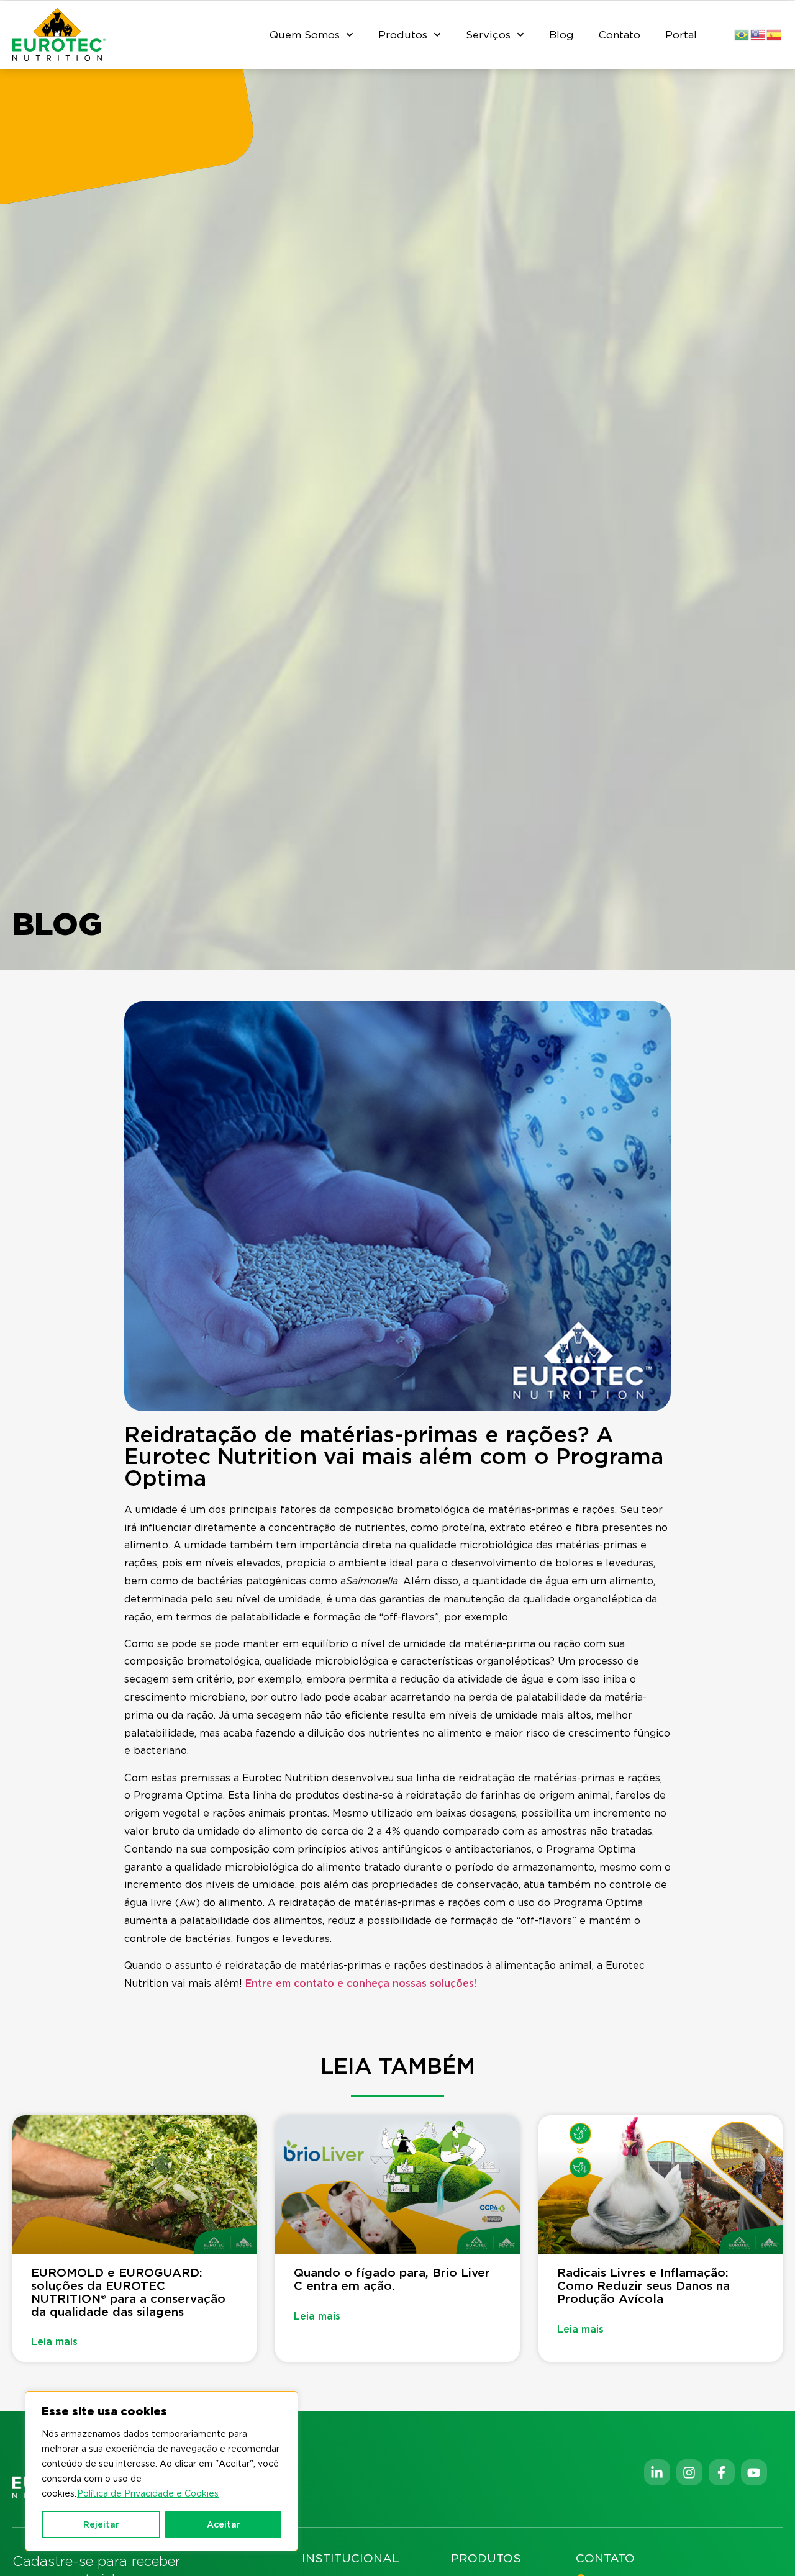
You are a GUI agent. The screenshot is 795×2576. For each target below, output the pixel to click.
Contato (620, 35)
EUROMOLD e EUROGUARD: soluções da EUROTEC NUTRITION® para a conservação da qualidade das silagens (128, 2292)
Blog (561, 35)
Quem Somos (305, 35)
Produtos (403, 35)
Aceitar (224, 2524)
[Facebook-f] (722, 2472)
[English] (758, 34)
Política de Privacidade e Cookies (148, 2493)
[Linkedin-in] (657, 2472)
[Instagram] (689, 2472)
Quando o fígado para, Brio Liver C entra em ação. (392, 2279)
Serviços (488, 35)
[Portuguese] (742, 34)
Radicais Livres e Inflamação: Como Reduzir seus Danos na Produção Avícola (643, 2286)
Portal (681, 35)
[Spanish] (775, 34)
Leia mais (54, 2342)
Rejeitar (101, 2524)
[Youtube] (754, 2472)
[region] (161, 2471)
